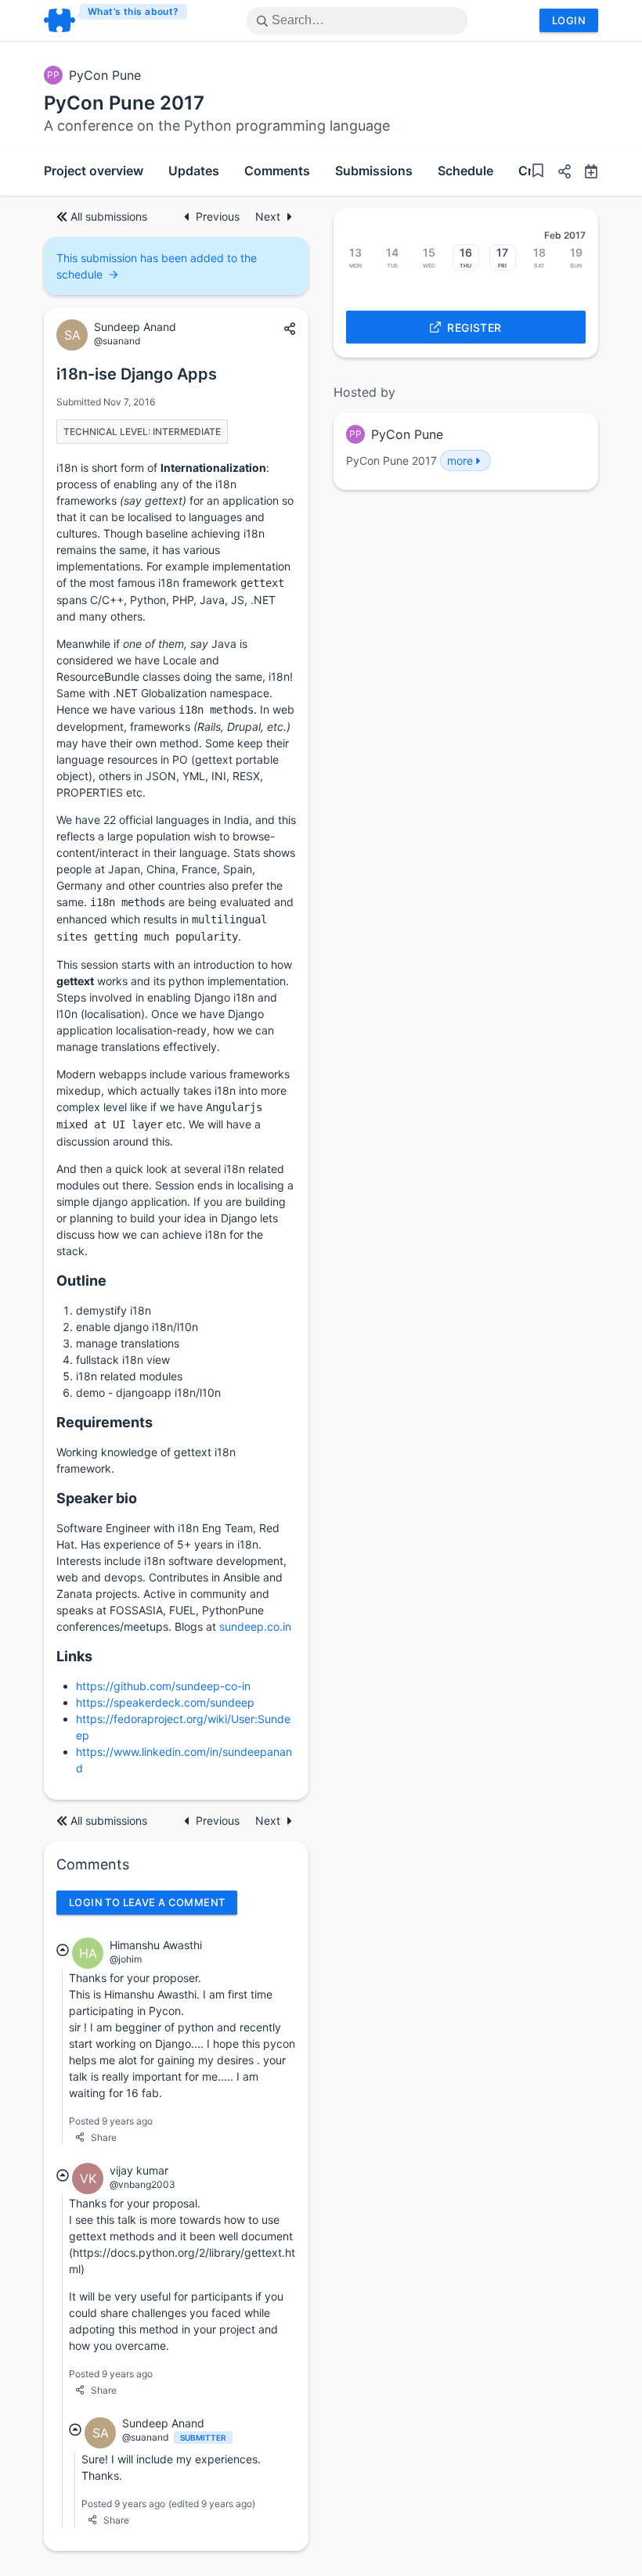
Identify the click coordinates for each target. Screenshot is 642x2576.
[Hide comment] (63, 1950)
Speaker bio (97, 1498)
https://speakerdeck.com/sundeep (165, 1702)
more (460, 461)
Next (268, 216)
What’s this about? (133, 11)
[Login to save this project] (538, 173)
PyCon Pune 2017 (124, 103)
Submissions (374, 171)
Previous (219, 216)
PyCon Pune (105, 75)
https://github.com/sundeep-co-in (163, 1686)
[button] (558, 173)
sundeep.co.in (255, 1626)
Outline (81, 1281)
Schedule (465, 171)
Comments (277, 171)
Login (569, 20)
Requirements (105, 1422)
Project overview (94, 171)
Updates (194, 171)
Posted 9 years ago (111, 2121)
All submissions (109, 216)
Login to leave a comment (147, 1902)
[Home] (116, 20)
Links (74, 1656)
